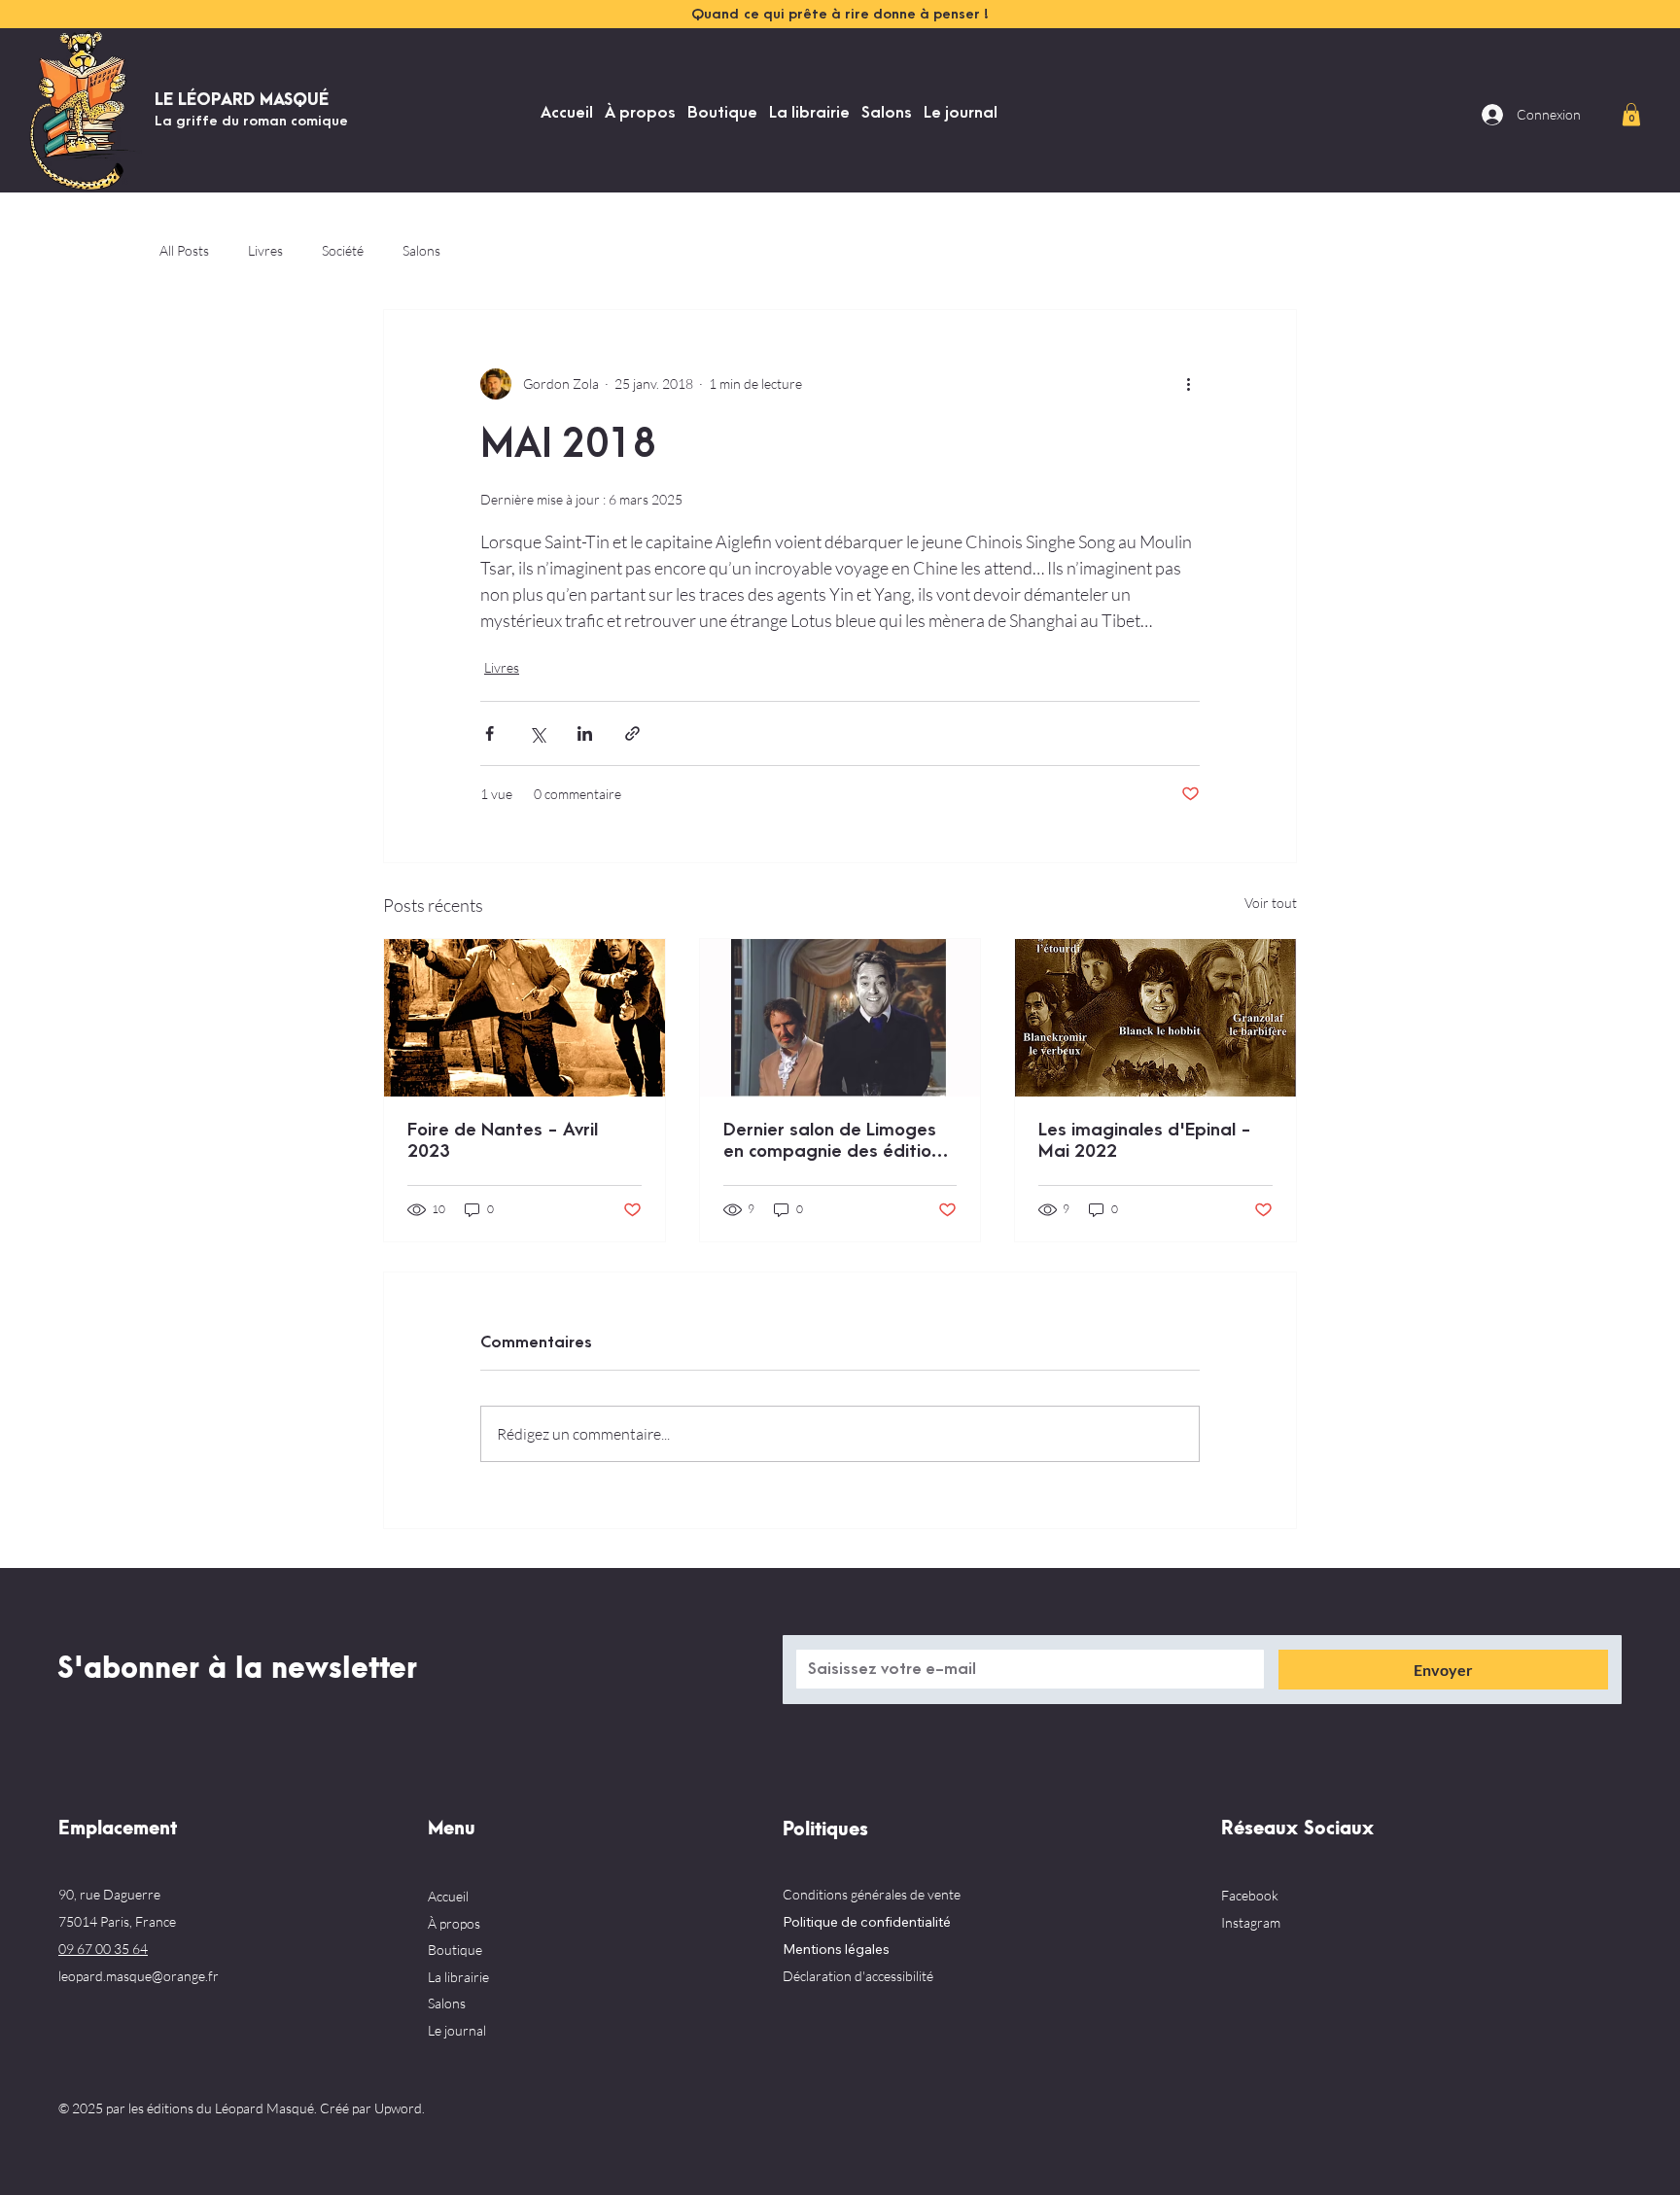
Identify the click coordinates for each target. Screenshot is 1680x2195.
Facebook (1250, 1895)
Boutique (455, 1950)
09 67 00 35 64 (103, 1949)
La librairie (458, 1977)
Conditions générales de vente (872, 1894)
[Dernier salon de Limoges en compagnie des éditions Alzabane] (840, 1018)
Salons (421, 250)
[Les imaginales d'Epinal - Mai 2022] (1155, 1018)
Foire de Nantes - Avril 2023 (503, 1141)
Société (343, 250)
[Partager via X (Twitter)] (537, 733)
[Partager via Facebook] (490, 733)
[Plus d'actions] (1188, 384)
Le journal (457, 2030)
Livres (265, 250)
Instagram (1251, 1922)
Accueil (448, 1896)
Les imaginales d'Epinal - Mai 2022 (1145, 1141)
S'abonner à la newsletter (237, 1669)
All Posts (184, 250)
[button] (1631, 114)
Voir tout (1271, 903)
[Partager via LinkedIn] (585, 733)
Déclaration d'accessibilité (858, 1976)
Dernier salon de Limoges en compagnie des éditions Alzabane (837, 1141)
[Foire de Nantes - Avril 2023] (525, 1018)
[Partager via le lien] (632, 733)
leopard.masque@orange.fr (139, 1976)
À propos (454, 1923)
